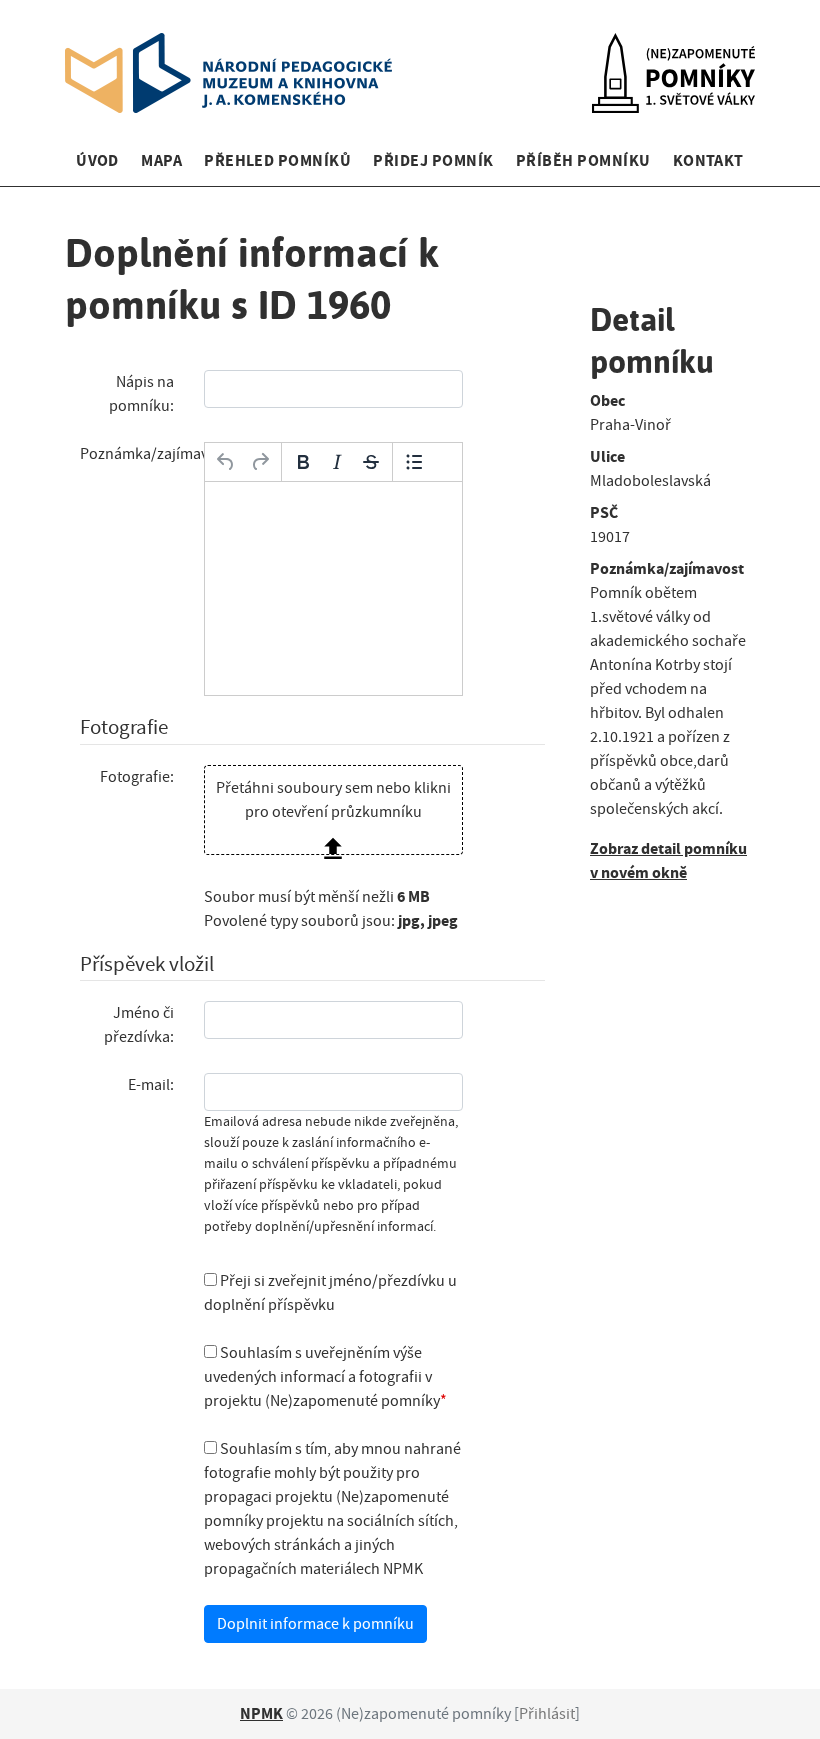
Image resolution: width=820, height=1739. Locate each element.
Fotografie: (137, 777)
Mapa (161, 160)
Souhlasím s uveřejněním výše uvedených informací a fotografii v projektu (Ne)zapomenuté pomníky (322, 1377)
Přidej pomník (433, 160)
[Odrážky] (414, 462)
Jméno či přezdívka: (139, 1025)
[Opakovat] (260, 462)
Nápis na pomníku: (141, 394)
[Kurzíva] (337, 462)
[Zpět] (226, 462)
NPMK (261, 1713)
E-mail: (151, 1085)
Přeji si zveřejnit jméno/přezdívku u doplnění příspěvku (330, 1293)
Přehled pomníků (277, 160)
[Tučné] (303, 462)
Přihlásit (547, 1714)
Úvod (97, 160)
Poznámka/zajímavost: (134, 454)
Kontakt (708, 160)
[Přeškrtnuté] (371, 462)
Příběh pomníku (583, 160)
